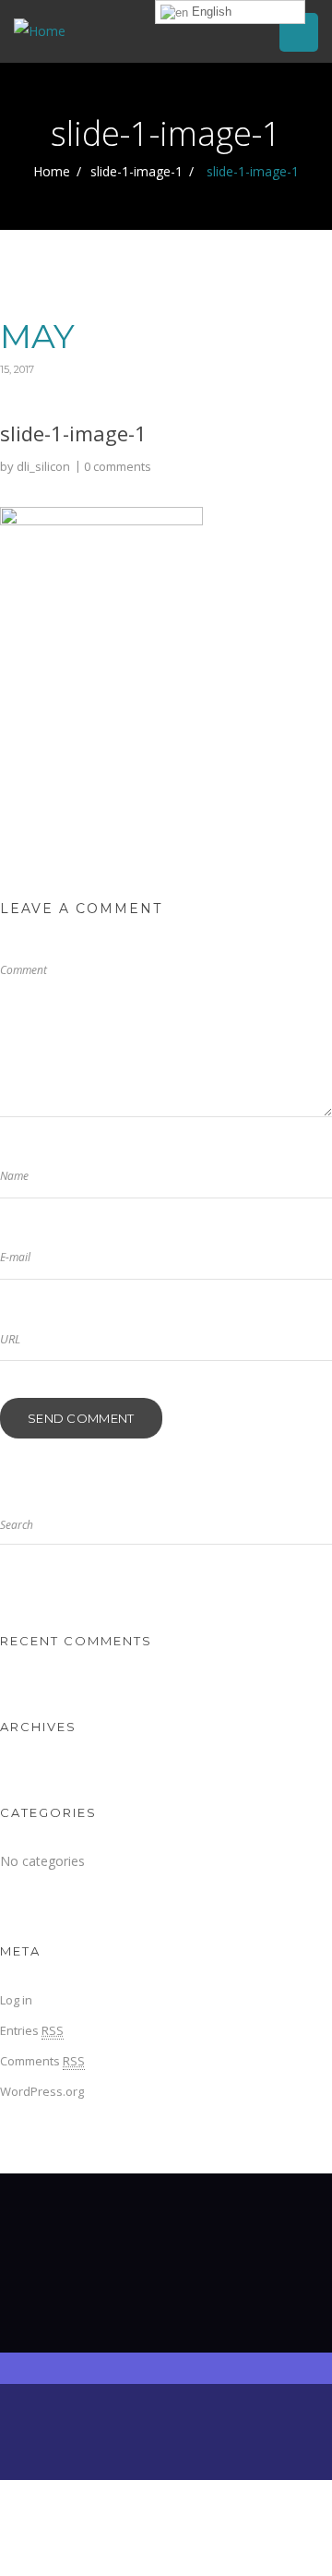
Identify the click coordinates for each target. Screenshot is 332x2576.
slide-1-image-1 (136, 171)
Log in (16, 2000)
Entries (32, 2030)
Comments (42, 2061)
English (210, 12)
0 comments (118, 466)
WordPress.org (42, 2091)
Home (52, 171)
